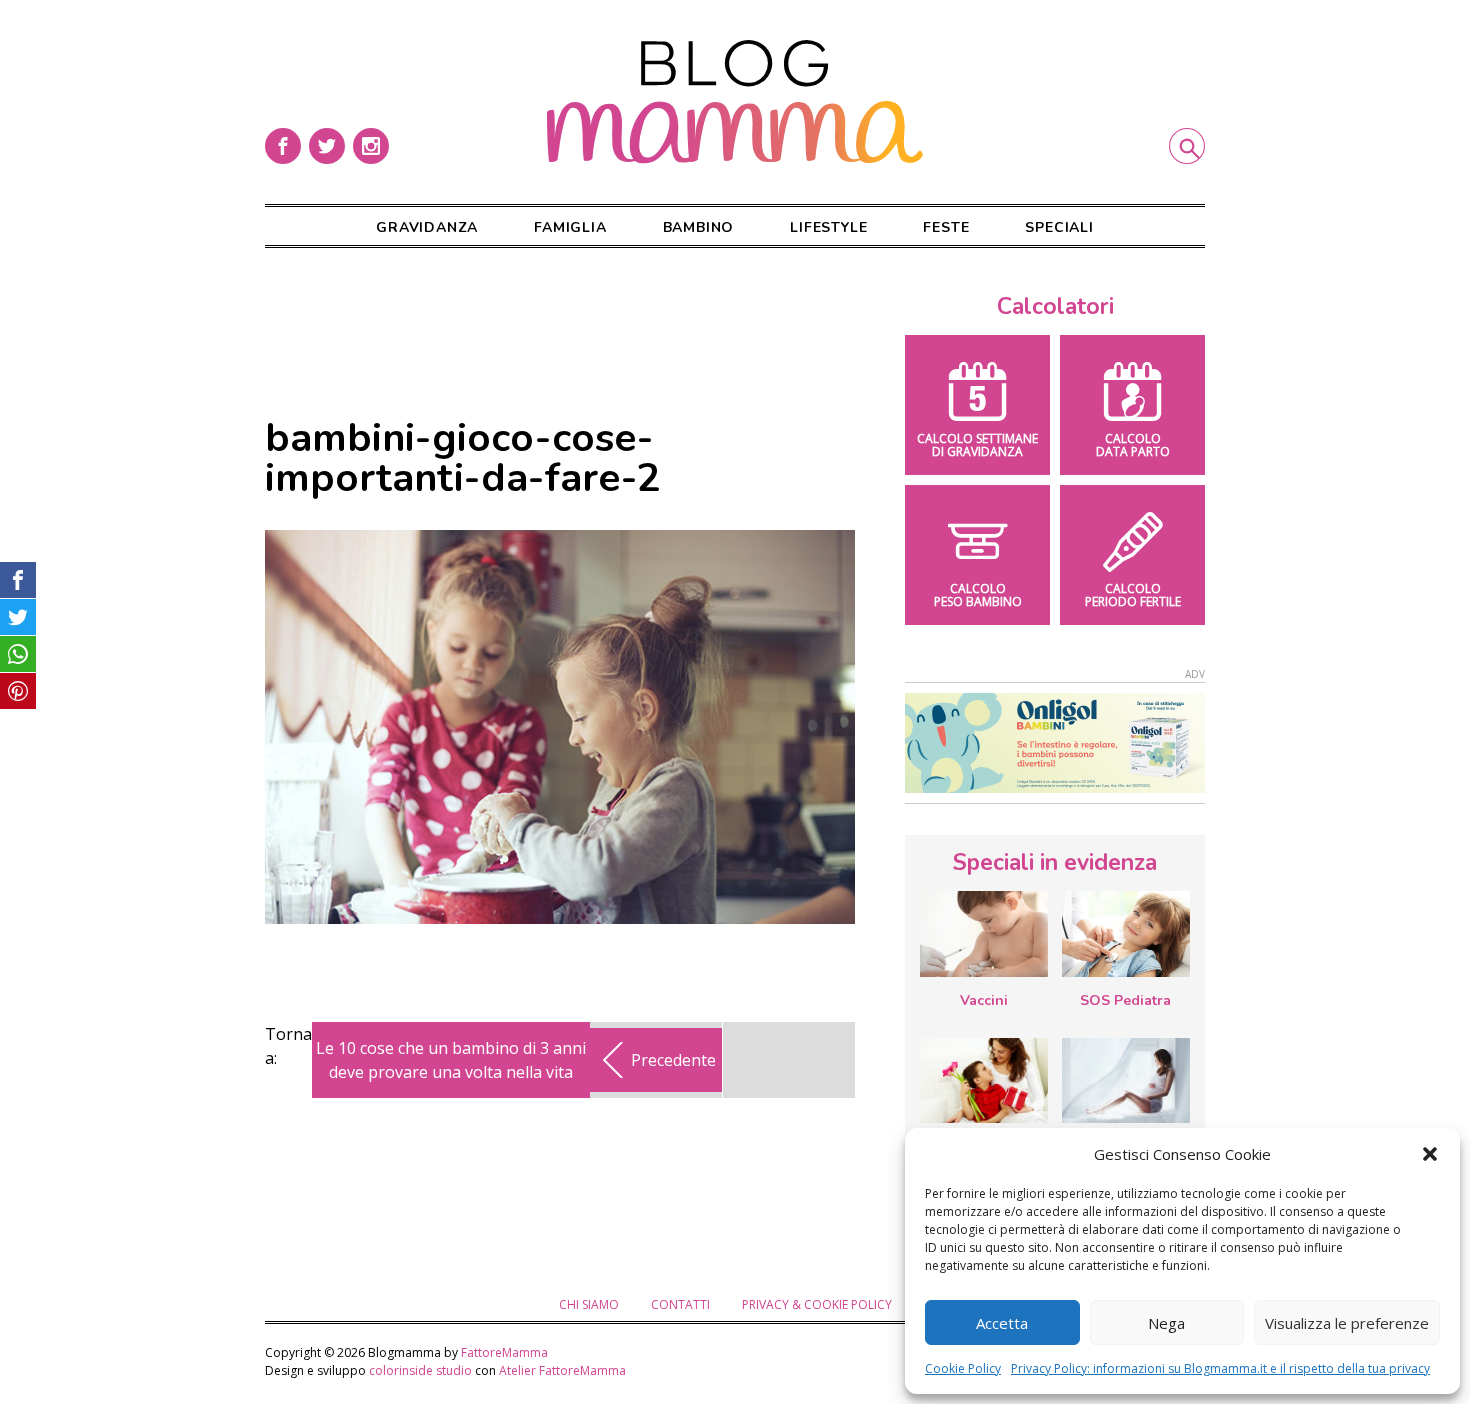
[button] (1430, 1154)
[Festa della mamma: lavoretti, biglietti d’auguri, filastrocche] (984, 1080)
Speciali (1059, 227)
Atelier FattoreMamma (562, 1370)
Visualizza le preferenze (1347, 1323)
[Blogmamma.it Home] (735, 102)
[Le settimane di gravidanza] (1126, 1081)
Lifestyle (828, 227)
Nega (1166, 1323)
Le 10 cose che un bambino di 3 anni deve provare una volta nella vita (451, 1060)
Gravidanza (427, 227)
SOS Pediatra (1125, 1000)
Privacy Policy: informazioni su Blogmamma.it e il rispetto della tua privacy (1220, 1368)
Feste (946, 227)
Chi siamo (589, 1304)
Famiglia (570, 227)
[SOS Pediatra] (1126, 934)
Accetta (1002, 1323)
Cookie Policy (963, 1368)
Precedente (673, 1060)
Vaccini (984, 1000)
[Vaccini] (984, 934)
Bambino (699, 227)
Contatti (680, 1304)
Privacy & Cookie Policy (817, 1304)
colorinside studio (420, 1370)
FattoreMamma (504, 1352)
